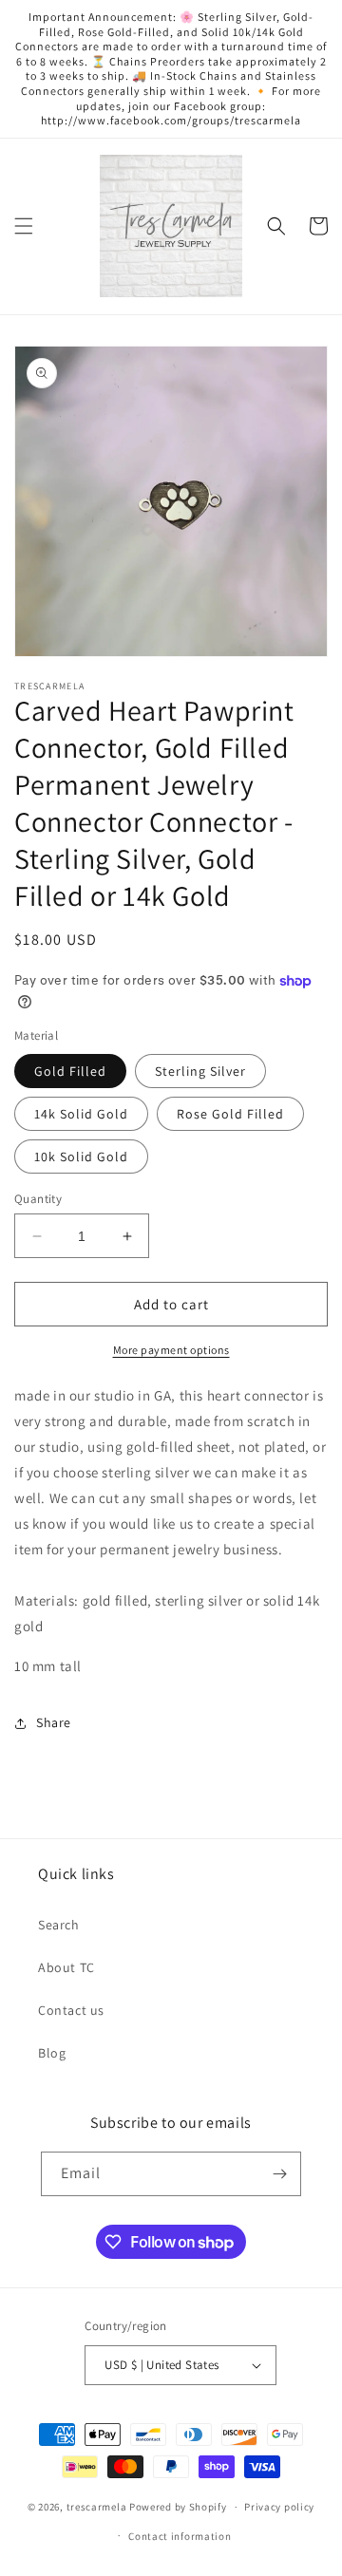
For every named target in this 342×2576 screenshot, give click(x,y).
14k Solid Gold (81, 1114)
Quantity (38, 1199)
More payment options (171, 1350)
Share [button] (54, 1722)
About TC (66, 1967)
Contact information (180, 2536)
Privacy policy (279, 2507)
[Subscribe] (279, 2174)
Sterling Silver (200, 1071)
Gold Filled (70, 1071)
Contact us (71, 2010)
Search (59, 1925)
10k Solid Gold (81, 1156)
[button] (24, 226)
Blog (52, 2053)
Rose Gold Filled (230, 1114)
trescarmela (97, 2507)
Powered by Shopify (178, 2507)
